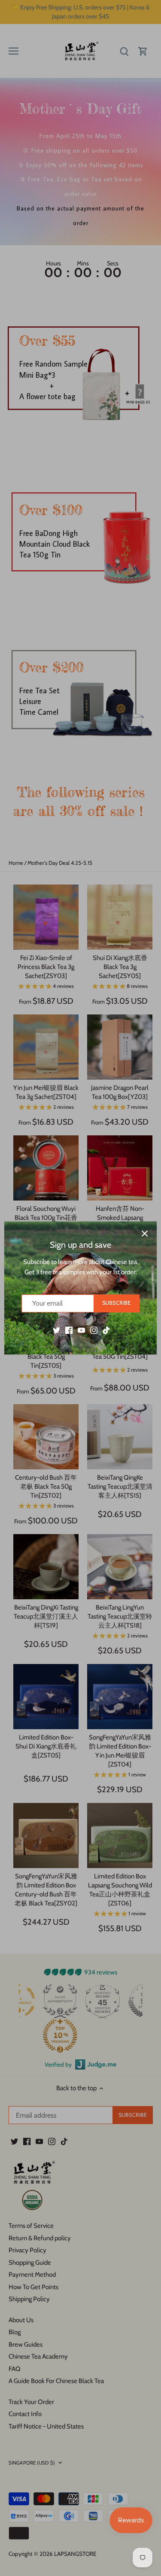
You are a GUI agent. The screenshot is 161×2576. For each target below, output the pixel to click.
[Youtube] (81, 1330)
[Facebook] (69, 1330)
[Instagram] (94, 1330)
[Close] (145, 1234)
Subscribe (116, 1303)
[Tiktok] (106, 1330)
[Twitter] (56, 1330)
